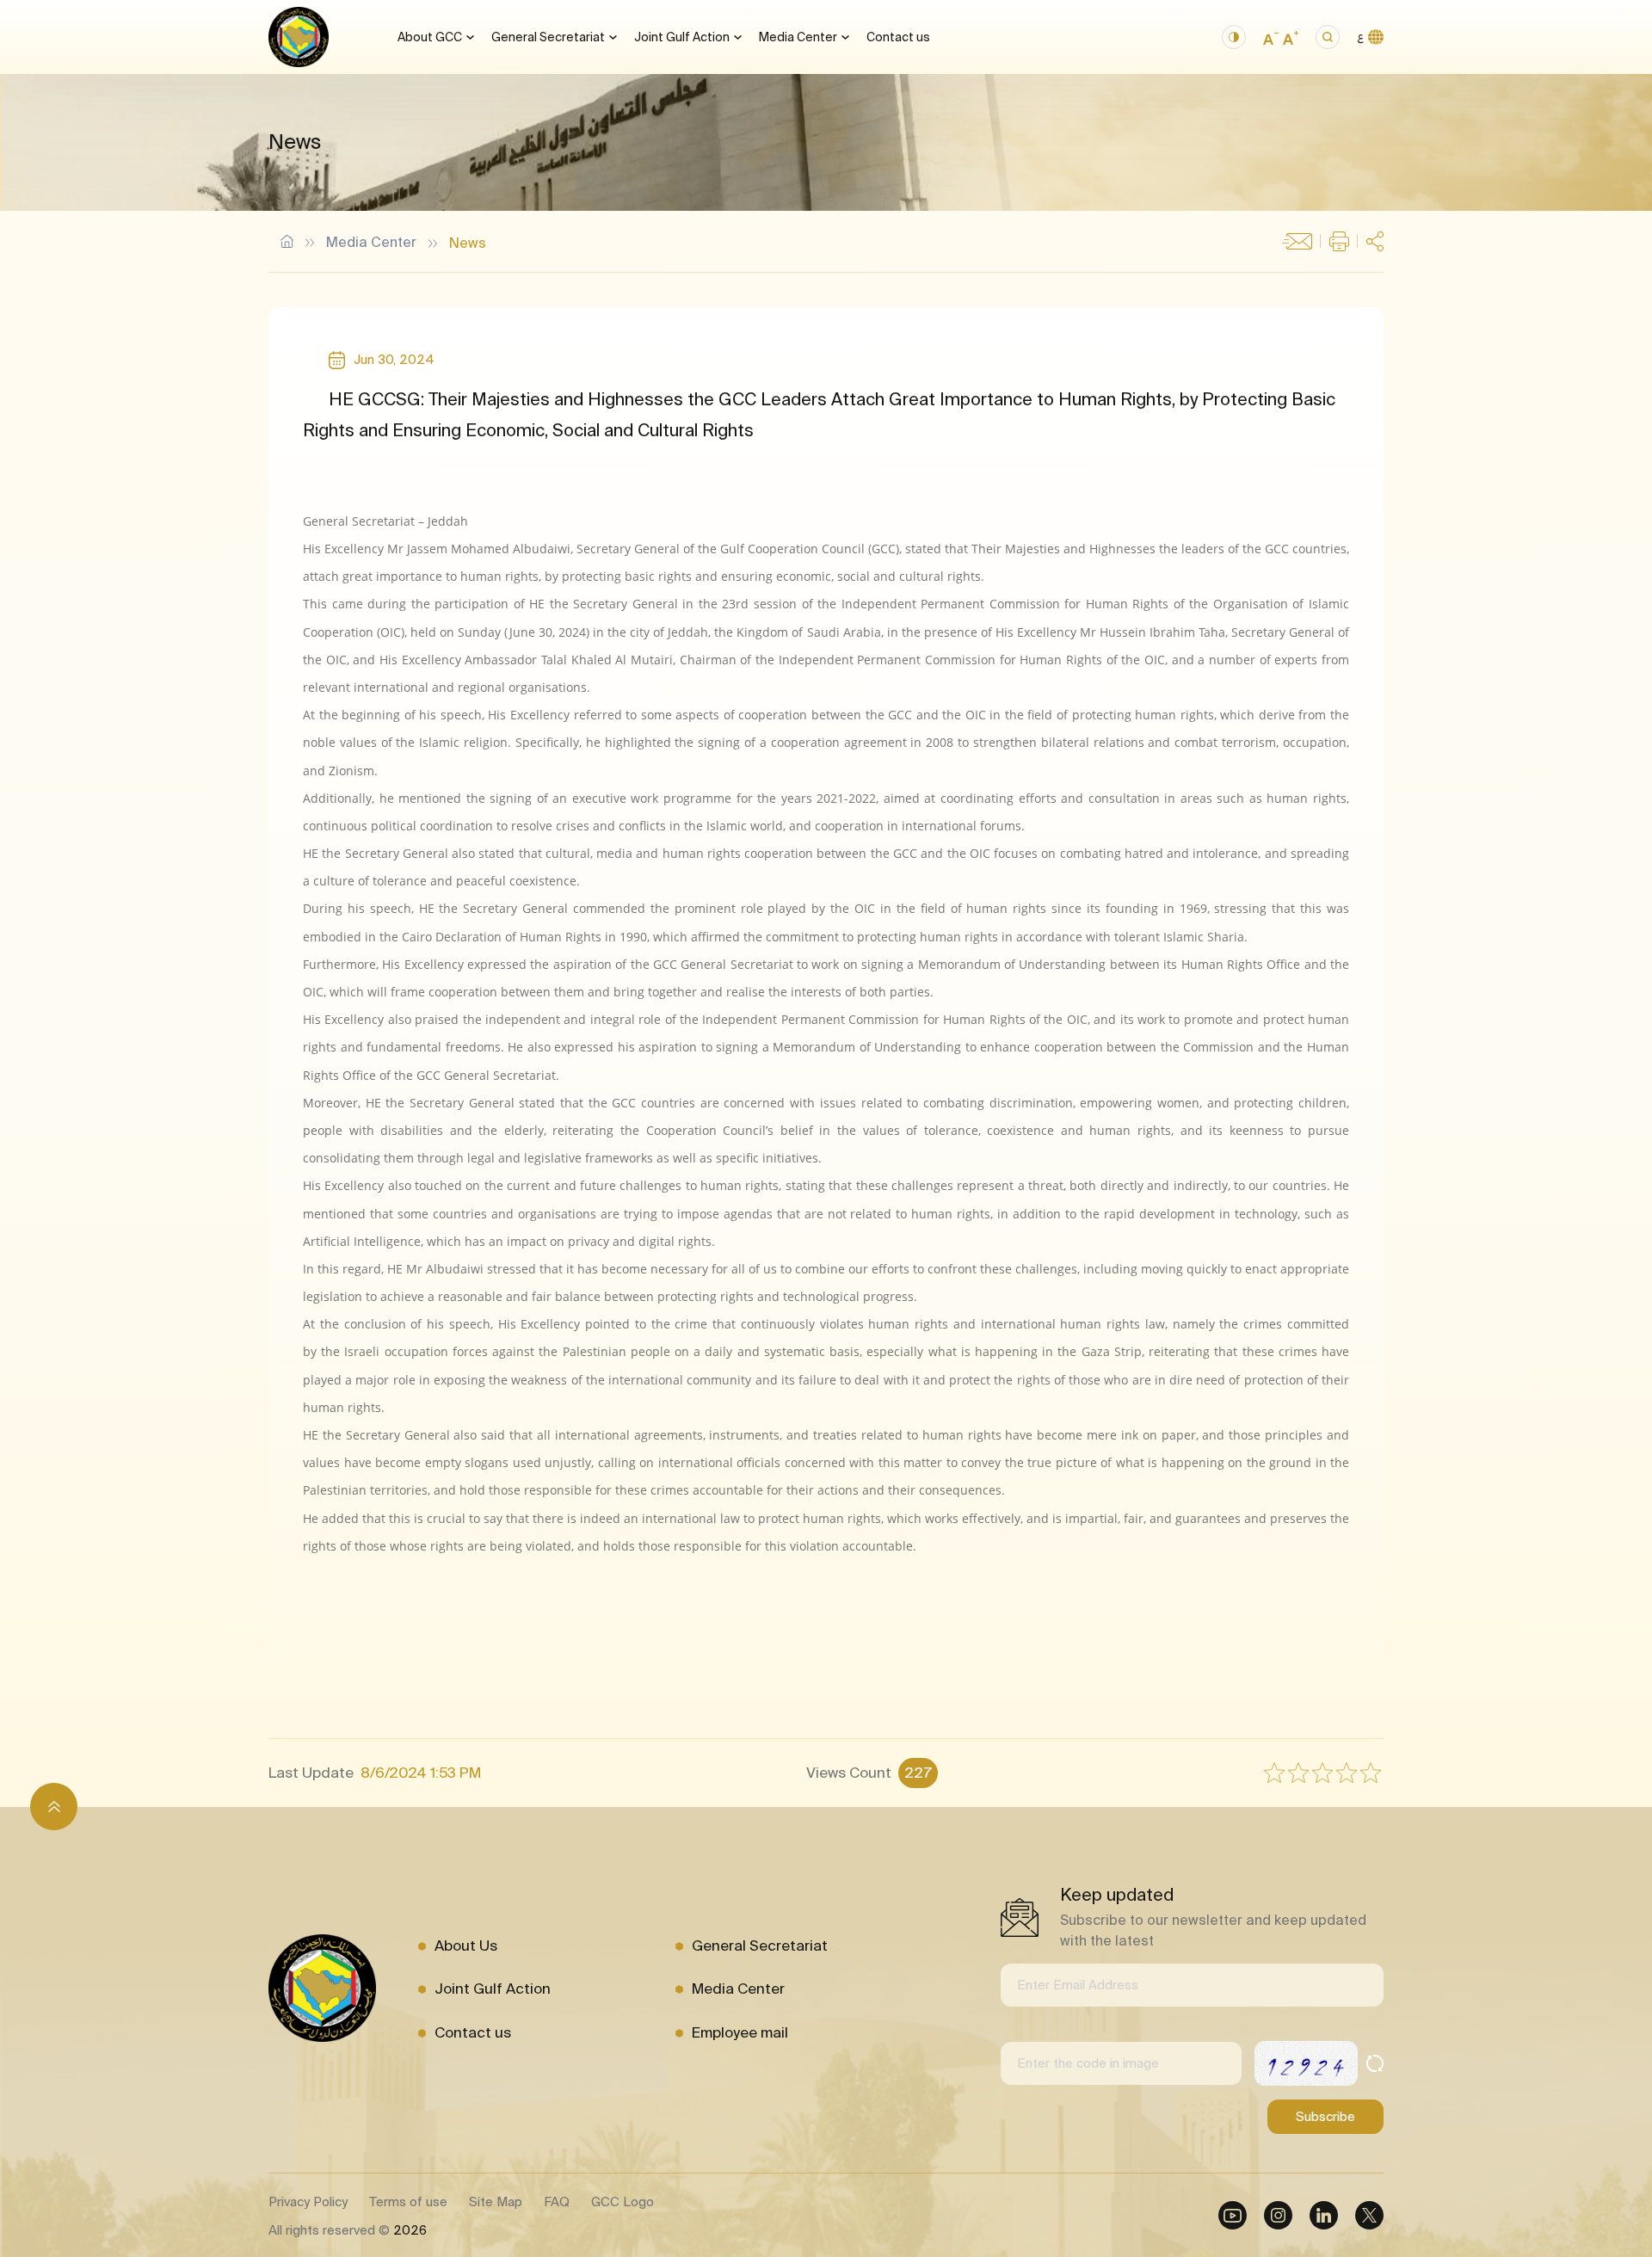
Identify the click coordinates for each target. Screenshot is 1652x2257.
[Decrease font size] (1271, 37)
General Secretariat (548, 37)
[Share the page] (1375, 241)
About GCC (430, 37)
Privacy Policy (308, 2201)
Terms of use (408, 2201)
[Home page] (299, 37)
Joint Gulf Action (682, 37)
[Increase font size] (1291, 37)
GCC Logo (623, 2201)
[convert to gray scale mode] (1234, 37)
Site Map (496, 2201)
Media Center (798, 37)
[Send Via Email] (1297, 242)
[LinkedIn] (1324, 2215)
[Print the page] (1339, 241)
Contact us (898, 37)
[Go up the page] (54, 1807)
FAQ (557, 2201)
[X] (1369, 2215)
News (468, 243)
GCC (287, 241)
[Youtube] (1233, 2215)
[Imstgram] (1278, 2215)
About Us (466, 1945)
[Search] (1328, 37)
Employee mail (740, 2032)
